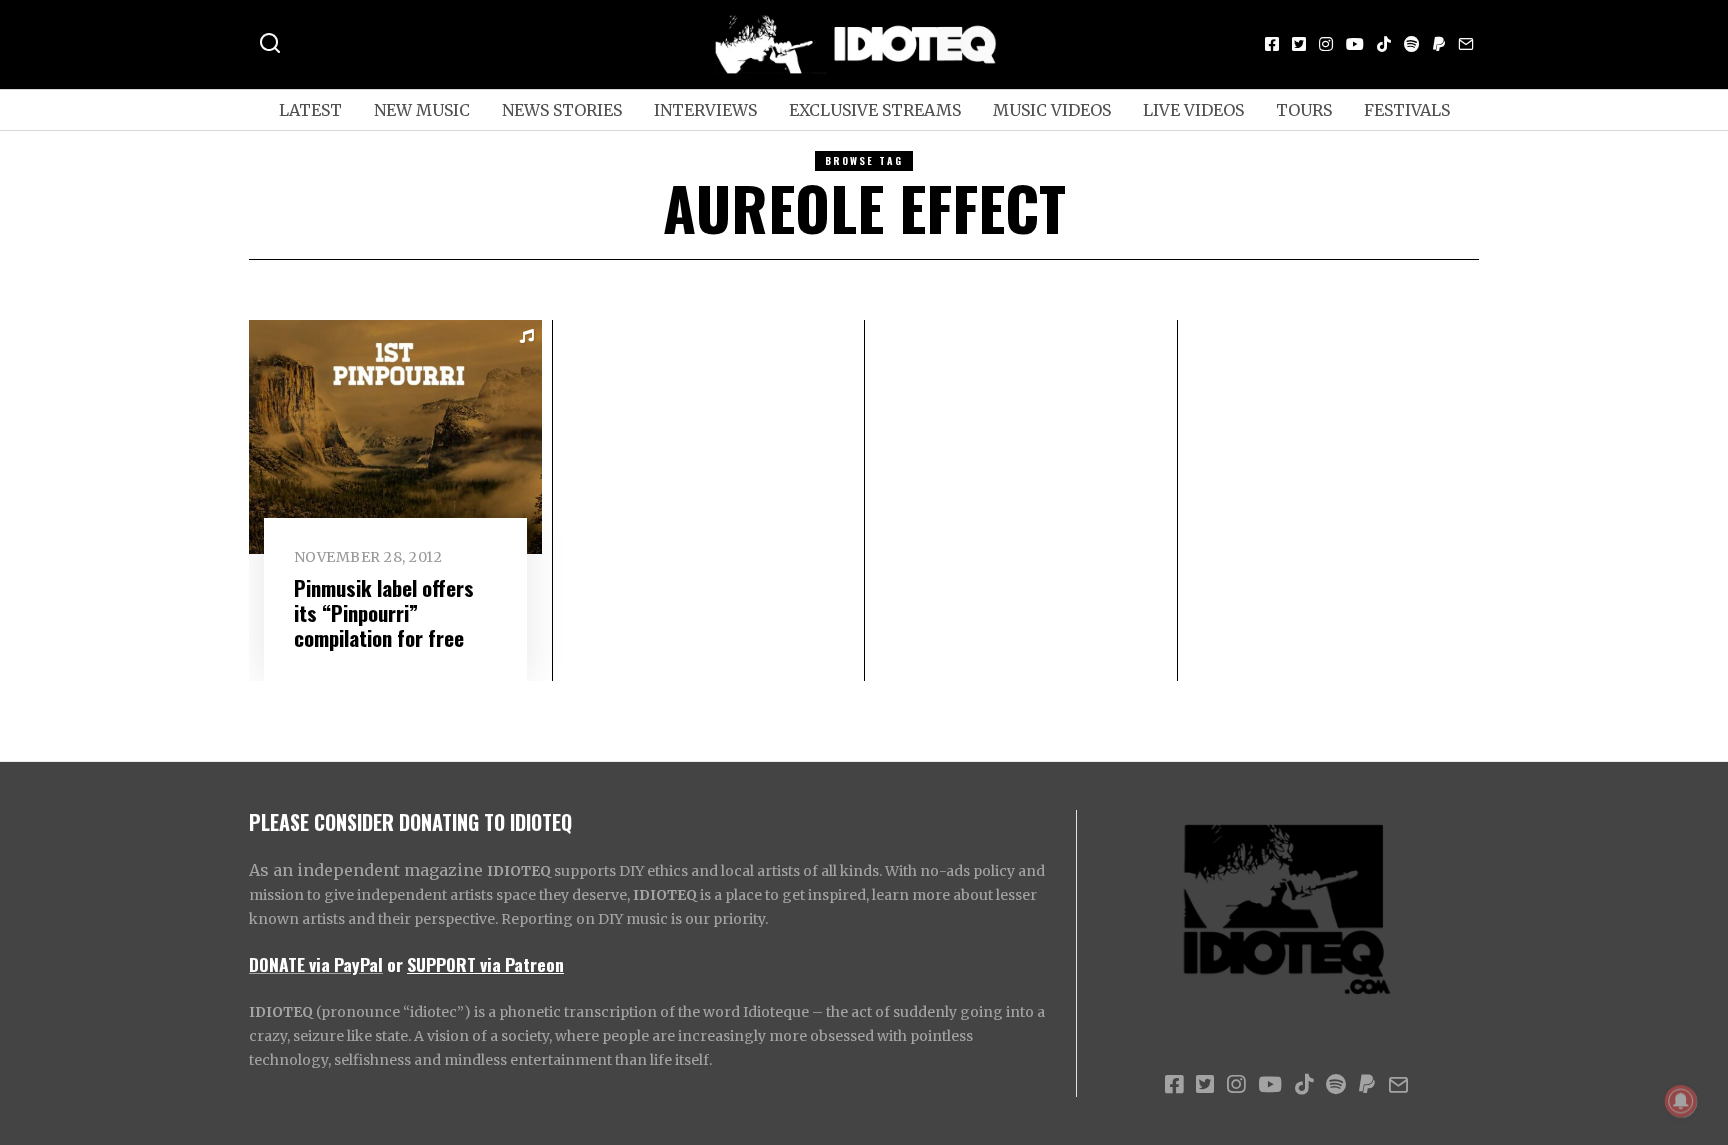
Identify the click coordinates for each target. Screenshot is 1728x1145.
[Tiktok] (1384, 44)
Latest (310, 110)
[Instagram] (1326, 44)
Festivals (1407, 110)
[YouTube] (1355, 44)
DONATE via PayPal (316, 964)
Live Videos (1193, 110)
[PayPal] (1439, 44)
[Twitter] (1299, 44)
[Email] (1466, 44)
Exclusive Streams (875, 110)
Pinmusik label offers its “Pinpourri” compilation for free (384, 612)
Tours (1304, 110)
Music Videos (1052, 110)
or (395, 964)
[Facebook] (1272, 44)
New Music (422, 110)
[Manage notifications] (1681, 1101)
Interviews (705, 110)
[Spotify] (1412, 44)
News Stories (562, 110)
